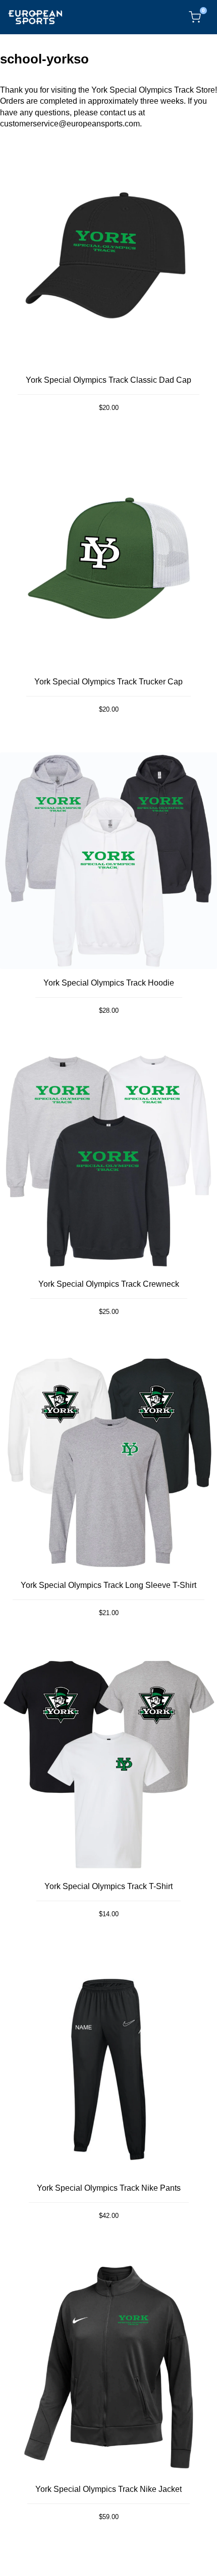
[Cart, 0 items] (195, 17)
